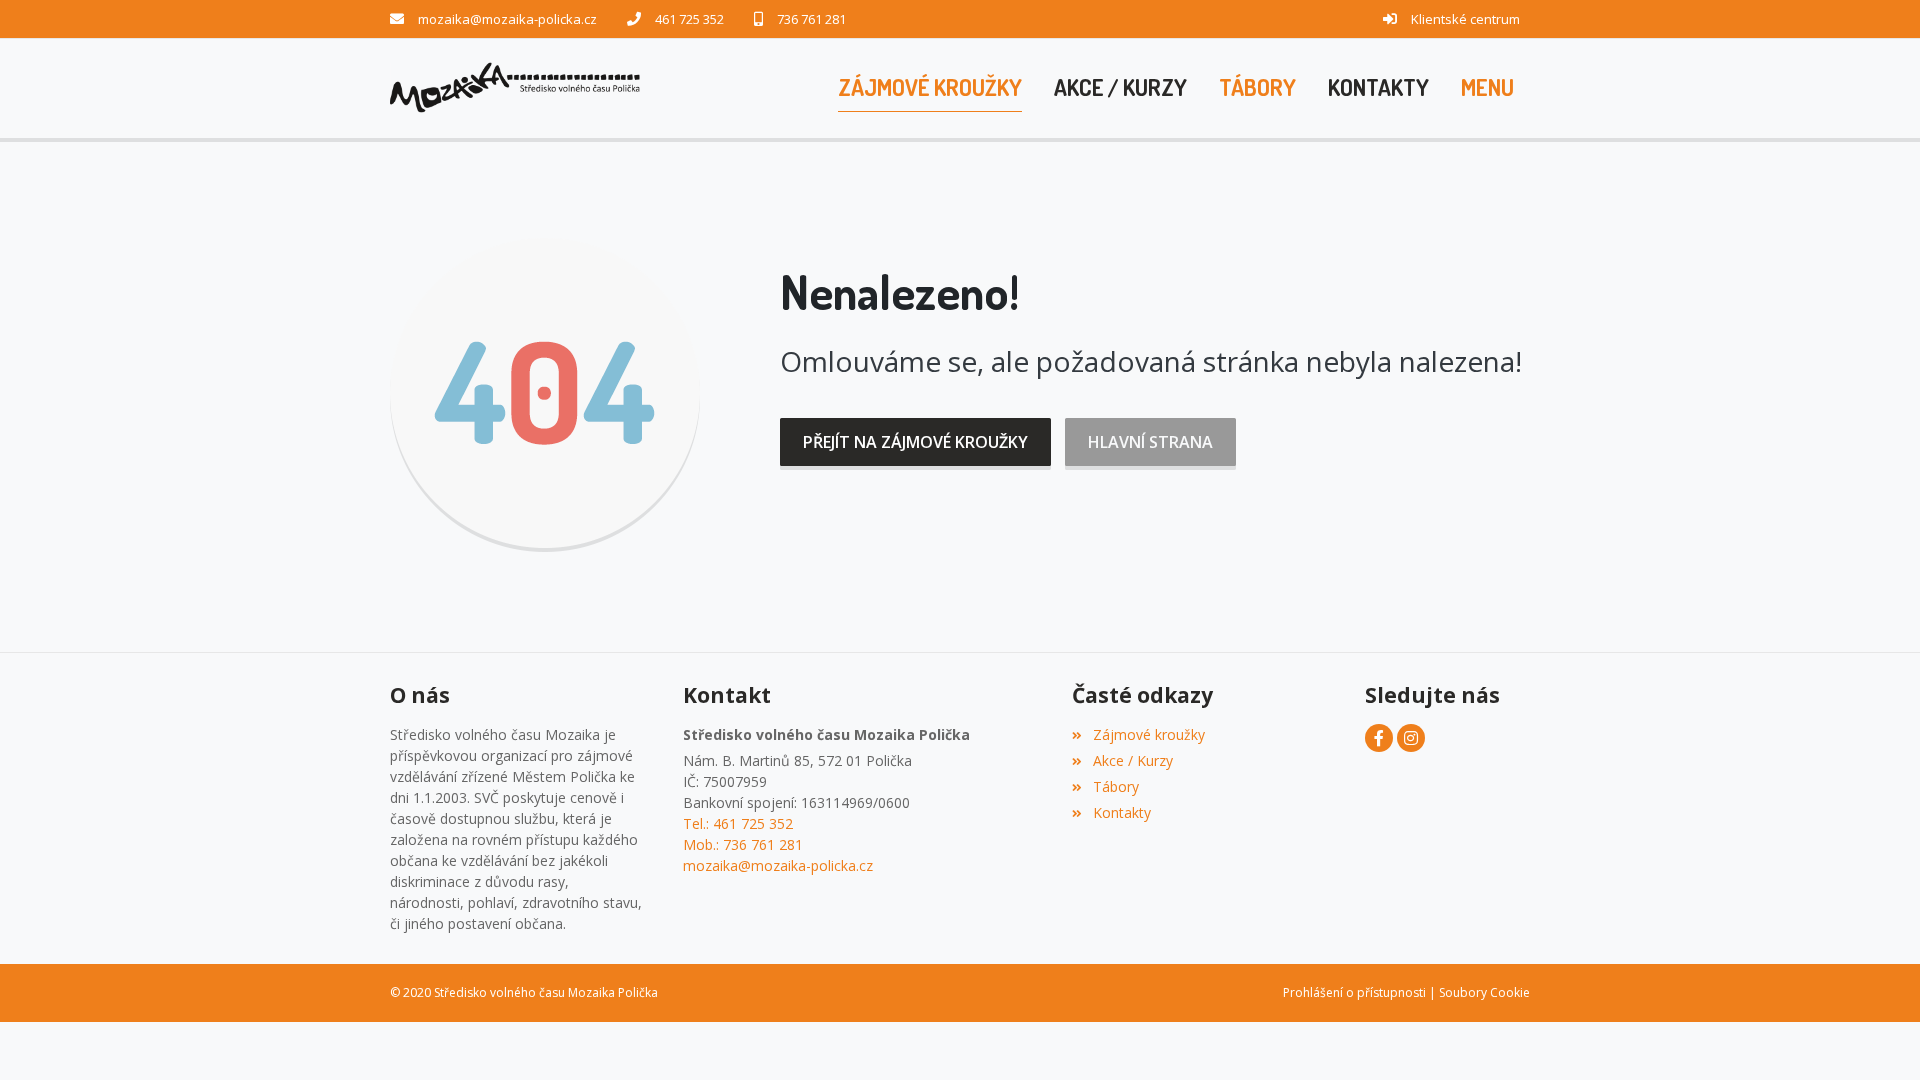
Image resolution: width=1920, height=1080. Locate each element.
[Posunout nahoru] (1875, 1035)
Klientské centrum (1465, 19)
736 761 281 (811, 19)
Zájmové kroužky (1148, 734)
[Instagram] (1411, 738)
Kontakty (1121, 812)
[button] (1487, 88)
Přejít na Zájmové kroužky (915, 442)
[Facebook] (1379, 738)
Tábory (1115, 786)
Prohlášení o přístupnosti (1354, 992)
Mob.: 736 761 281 (743, 844)
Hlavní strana (1150, 442)
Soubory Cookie (1484, 992)
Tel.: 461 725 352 (738, 823)
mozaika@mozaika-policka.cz (507, 19)
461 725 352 (689, 19)
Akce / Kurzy (1132, 760)
